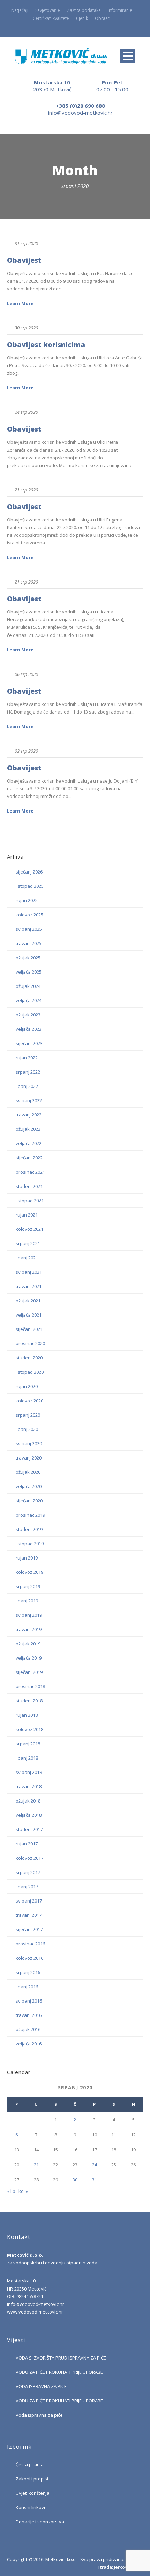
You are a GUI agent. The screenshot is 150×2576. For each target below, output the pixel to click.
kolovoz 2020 (29, 1401)
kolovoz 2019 (29, 1572)
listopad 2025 (30, 886)
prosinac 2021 (30, 1172)
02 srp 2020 (26, 751)
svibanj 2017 (29, 1901)
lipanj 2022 (27, 1086)
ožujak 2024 (28, 986)
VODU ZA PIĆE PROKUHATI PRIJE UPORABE (59, 2372)
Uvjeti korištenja (33, 2493)
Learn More (20, 303)
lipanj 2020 (27, 1429)
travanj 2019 (29, 1629)
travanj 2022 (29, 1115)
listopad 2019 (30, 1544)
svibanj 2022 (29, 1100)
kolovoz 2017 (29, 1858)
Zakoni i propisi (32, 2479)
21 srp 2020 (26, 490)
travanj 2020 (29, 1458)
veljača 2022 (29, 1143)
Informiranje (120, 10)
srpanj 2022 (28, 1072)
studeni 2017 (29, 1829)
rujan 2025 (27, 900)
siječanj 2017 (29, 1929)
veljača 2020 (29, 1486)
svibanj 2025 (29, 929)
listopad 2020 (30, 1372)
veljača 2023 (29, 1029)
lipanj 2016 (27, 1987)
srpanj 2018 (28, 1744)
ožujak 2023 (28, 1015)
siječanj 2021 (29, 1329)
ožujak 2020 (28, 1472)
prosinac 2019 (30, 1515)
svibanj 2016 (29, 2001)
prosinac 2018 (30, 1686)
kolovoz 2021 (29, 1229)
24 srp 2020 (26, 412)
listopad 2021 (30, 1201)
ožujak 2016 (28, 2029)
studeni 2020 (29, 1358)
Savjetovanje (48, 10)
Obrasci (103, 18)
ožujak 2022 (28, 1129)
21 (36, 2165)
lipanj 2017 (27, 1887)
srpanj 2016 (28, 1972)
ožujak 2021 (28, 1301)
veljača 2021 (29, 1315)
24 (95, 2165)
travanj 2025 (29, 943)
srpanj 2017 (28, 1872)
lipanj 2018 (27, 1758)
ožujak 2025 (28, 958)
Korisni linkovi (30, 2507)
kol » (23, 2191)
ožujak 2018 (28, 1801)
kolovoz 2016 (29, 1958)
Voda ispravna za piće (39, 2415)
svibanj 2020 (29, 1443)
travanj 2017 (29, 1915)
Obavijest (24, 260)
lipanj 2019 (27, 1601)
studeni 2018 (29, 1701)
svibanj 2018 (29, 1772)
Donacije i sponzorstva (40, 2522)
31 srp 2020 (26, 243)
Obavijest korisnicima (46, 345)
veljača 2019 (29, 1658)
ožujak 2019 (28, 1644)
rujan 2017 (27, 1844)
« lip (11, 2191)
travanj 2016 (29, 2015)
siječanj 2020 (29, 1501)
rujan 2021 (27, 1215)
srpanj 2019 (28, 1586)
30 (75, 2180)
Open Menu (128, 56)
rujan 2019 (27, 1558)
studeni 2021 (29, 1186)
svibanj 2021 (29, 1272)
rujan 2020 (27, 1386)
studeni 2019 (29, 1529)
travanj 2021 (29, 1286)
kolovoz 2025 (29, 915)
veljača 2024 (29, 1000)
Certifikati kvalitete (51, 18)
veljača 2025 (29, 972)
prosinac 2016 (30, 1944)
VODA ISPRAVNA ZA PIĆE (41, 2386)
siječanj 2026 (29, 872)
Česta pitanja (30, 2464)
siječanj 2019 (29, 1672)
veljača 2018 (29, 1815)
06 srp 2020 (26, 674)
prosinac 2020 (30, 1343)
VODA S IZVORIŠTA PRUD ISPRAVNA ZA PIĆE (61, 2358)
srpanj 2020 (28, 1415)
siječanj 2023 (29, 1043)
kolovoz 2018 (29, 1729)
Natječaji (20, 10)
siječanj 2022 (29, 1158)
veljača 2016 (29, 2044)
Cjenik (82, 18)
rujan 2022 (27, 1058)
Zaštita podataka (84, 10)
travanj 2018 (29, 1786)
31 (95, 2180)
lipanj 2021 (27, 1258)
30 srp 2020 (26, 328)
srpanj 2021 (28, 1243)
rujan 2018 (27, 1715)
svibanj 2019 (29, 1615)
